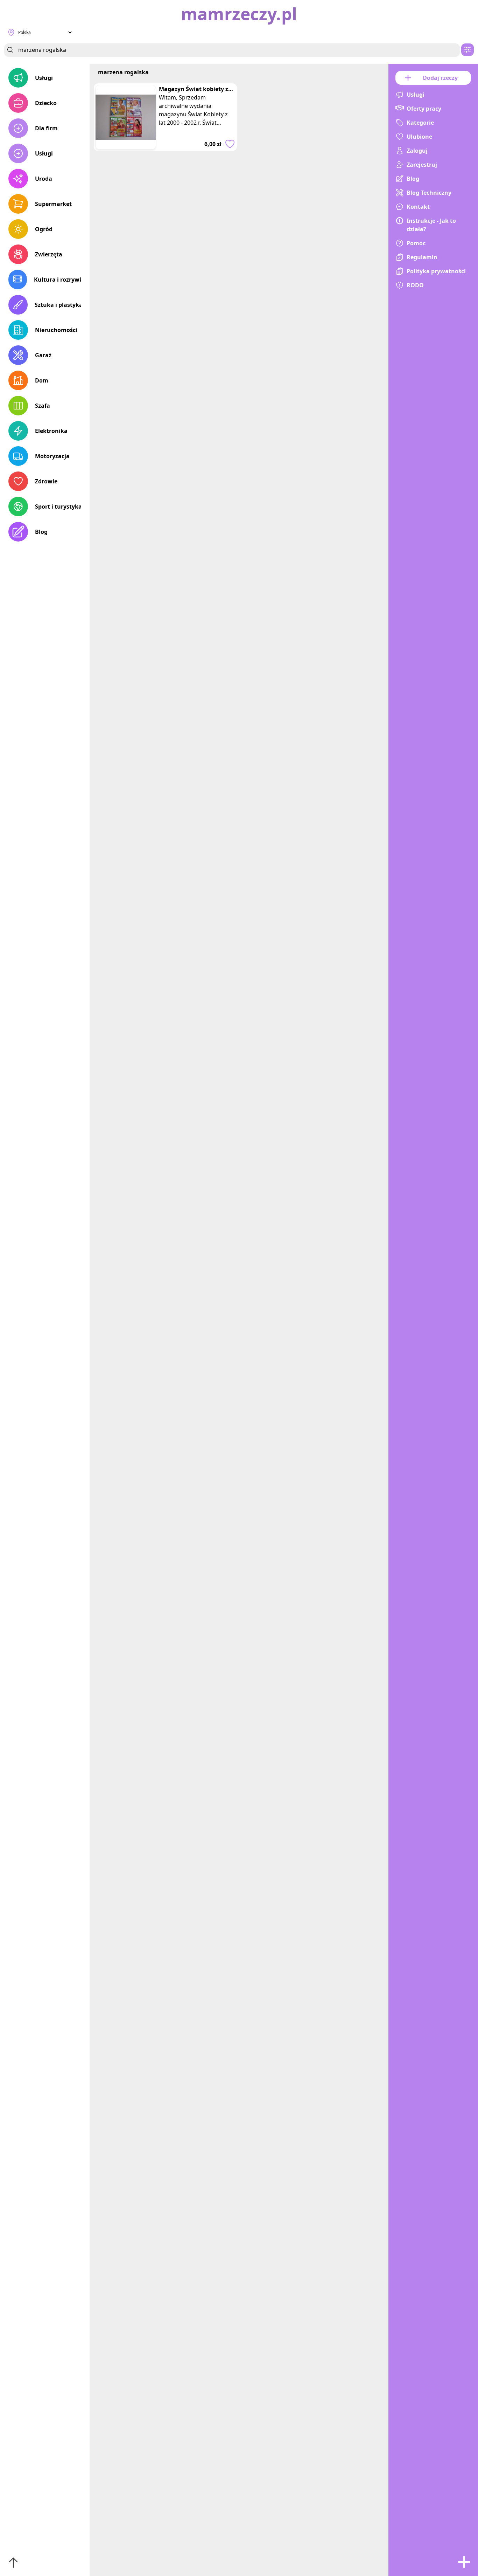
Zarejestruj (422, 165)
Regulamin (422, 257)
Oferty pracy (424, 109)
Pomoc (416, 243)
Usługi (44, 78)
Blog (41, 532)
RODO (415, 285)
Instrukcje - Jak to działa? (431, 225)
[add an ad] (464, 2562)
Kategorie (420, 123)
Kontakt (418, 207)
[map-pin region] (11, 32)
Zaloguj (417, 151)
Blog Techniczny (429, 193)
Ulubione (419, 137)
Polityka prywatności (436, 271)
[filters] (468, 50)
